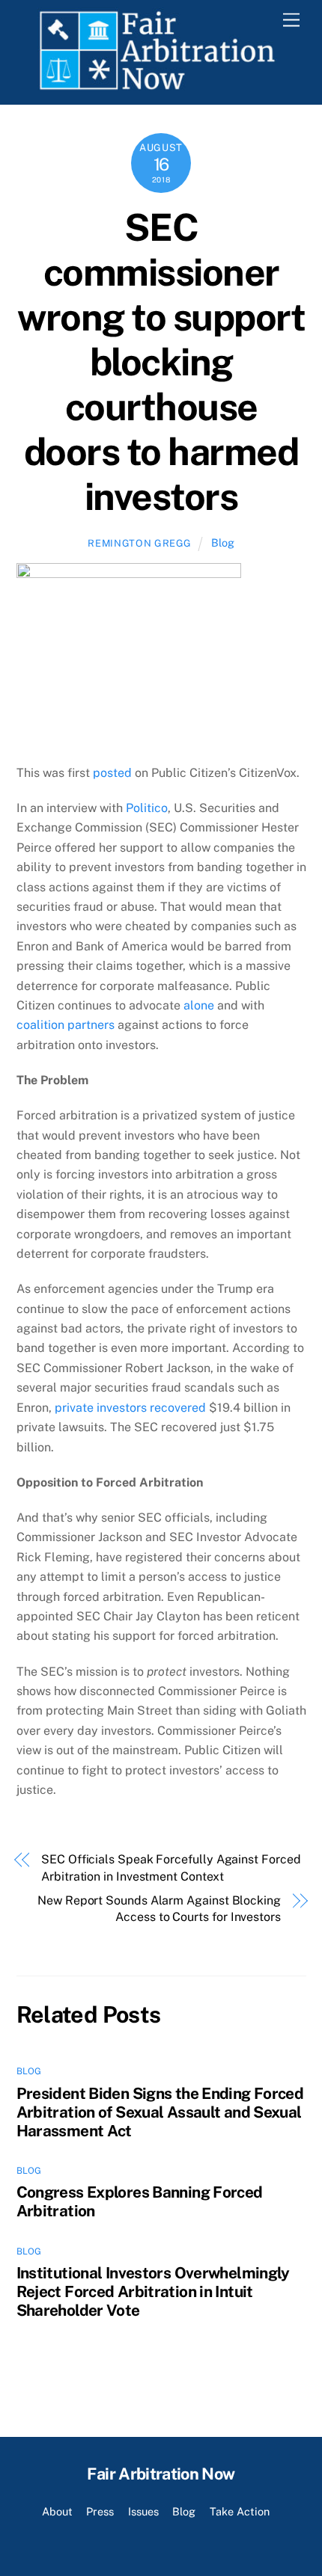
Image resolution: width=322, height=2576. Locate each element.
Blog (223, 542)
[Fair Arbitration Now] (158, 85)
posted (112, 773)
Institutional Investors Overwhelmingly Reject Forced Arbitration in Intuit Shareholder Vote (153, 2291)
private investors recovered (132, 1408)
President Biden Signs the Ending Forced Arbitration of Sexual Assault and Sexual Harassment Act (160, 2112)
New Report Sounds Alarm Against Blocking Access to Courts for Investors (159, 1909)
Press (100, 2511)
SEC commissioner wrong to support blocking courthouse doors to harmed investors (161, 362)
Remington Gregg (140, 543)
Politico (147, 808)
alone (199, 1005)
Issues (143, 2511)
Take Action (240, 2511)
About (57, 2511)
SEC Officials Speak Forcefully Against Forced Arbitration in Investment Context (171, 1868)
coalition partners (66, 1025)
